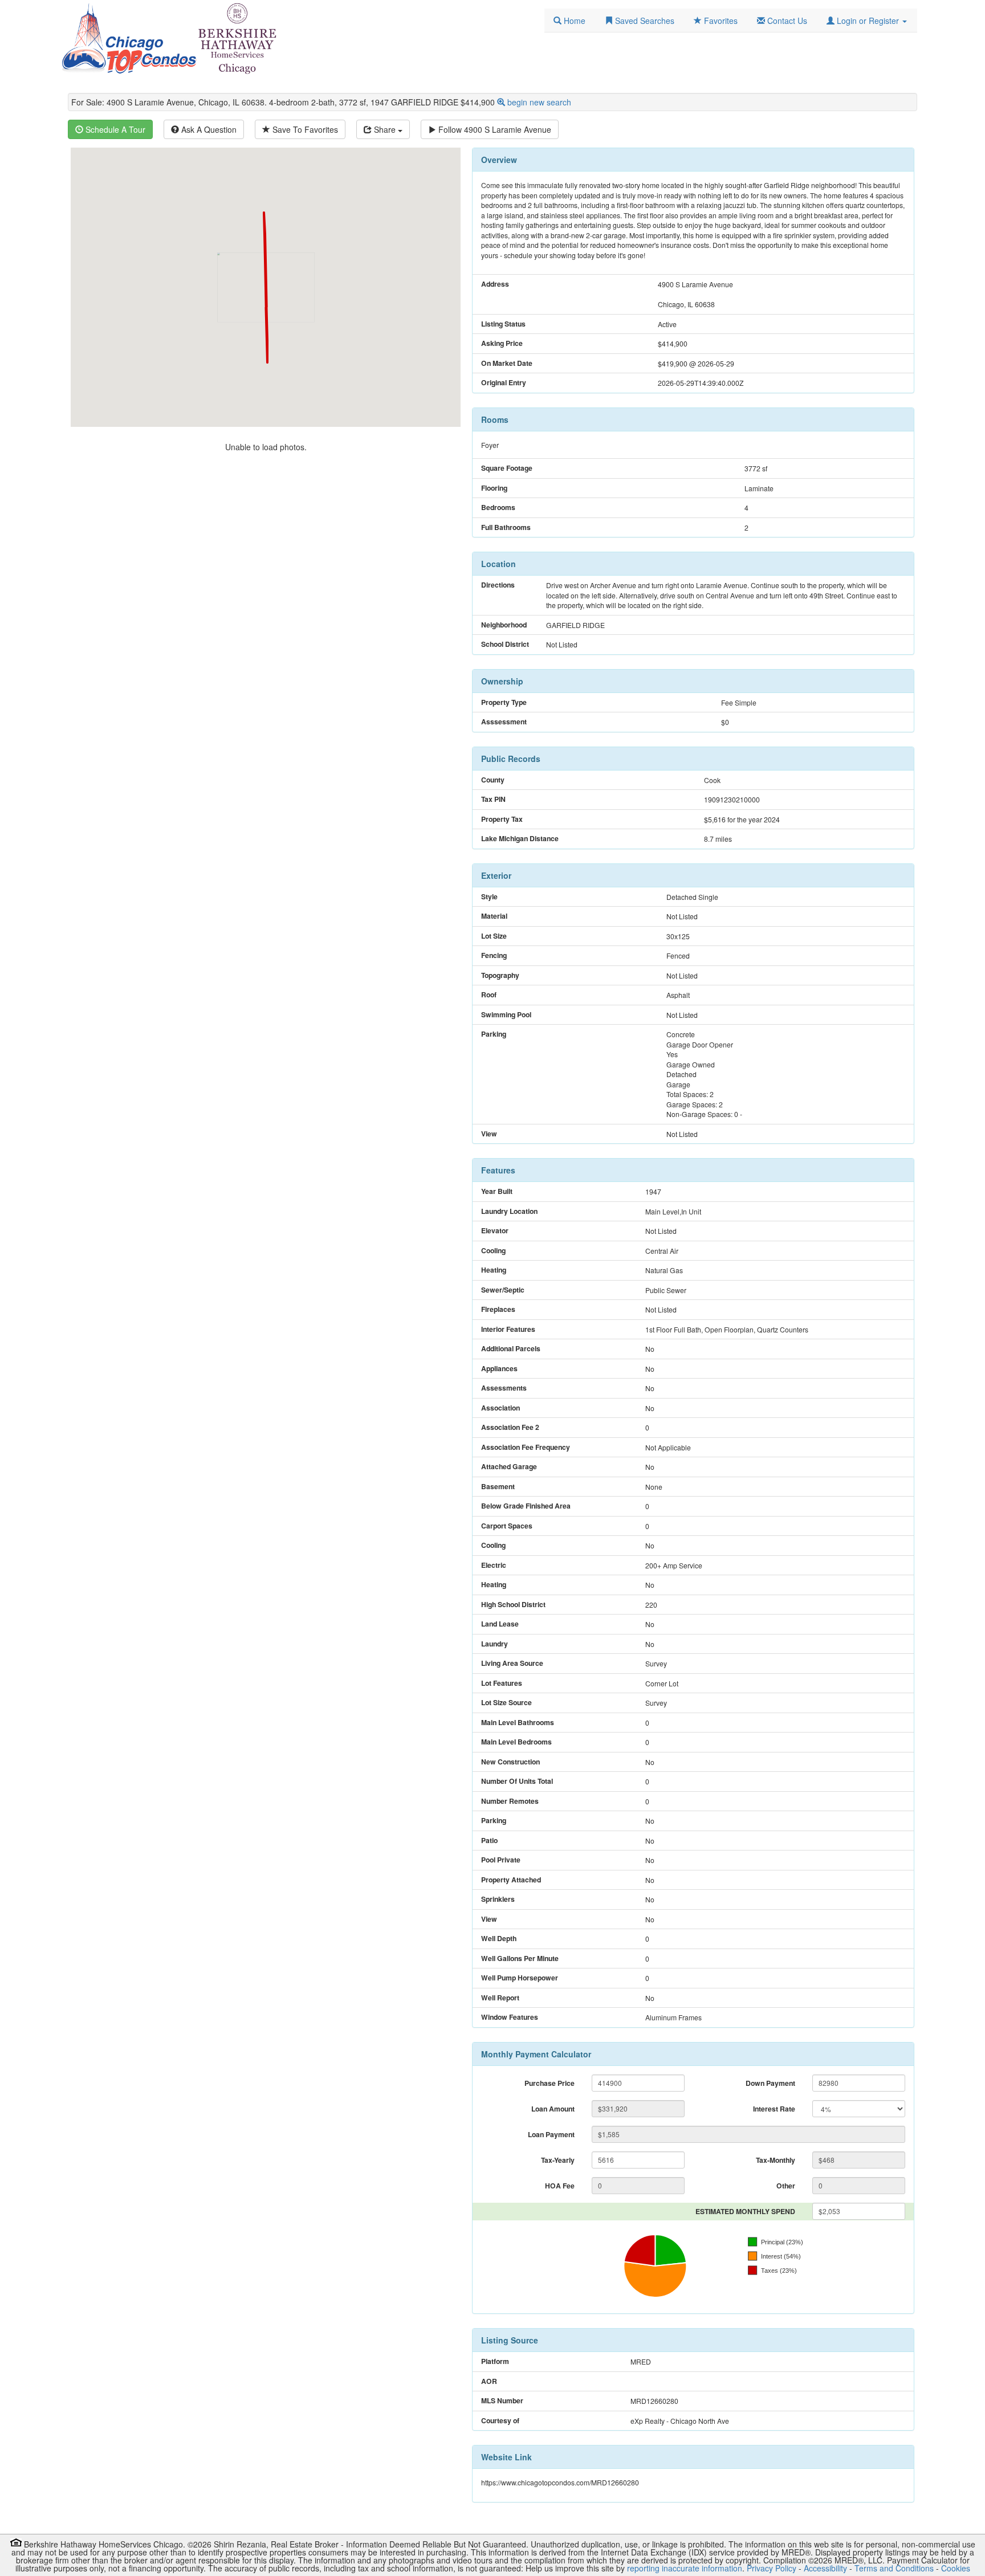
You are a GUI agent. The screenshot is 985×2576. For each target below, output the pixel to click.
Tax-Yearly (558, 2160)
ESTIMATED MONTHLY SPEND (745, 2211)
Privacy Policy (772, 2568)
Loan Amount (553, 2109)
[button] (867, 21)
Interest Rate (774, 2109)
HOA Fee (560, 2186)
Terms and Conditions (894, 2568)
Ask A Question (208, 129)
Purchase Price (550, 2083)
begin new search (539, 102)
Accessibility (825, 2568)
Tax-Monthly (776, 2160)
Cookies (956, 2568)
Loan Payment (551, 2134)
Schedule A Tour (114, 129)
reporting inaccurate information (685, 2568)
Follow (494, 129)
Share (385, 129)
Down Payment (770, 2083)
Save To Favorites (304, 129)
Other (786, 2186)
